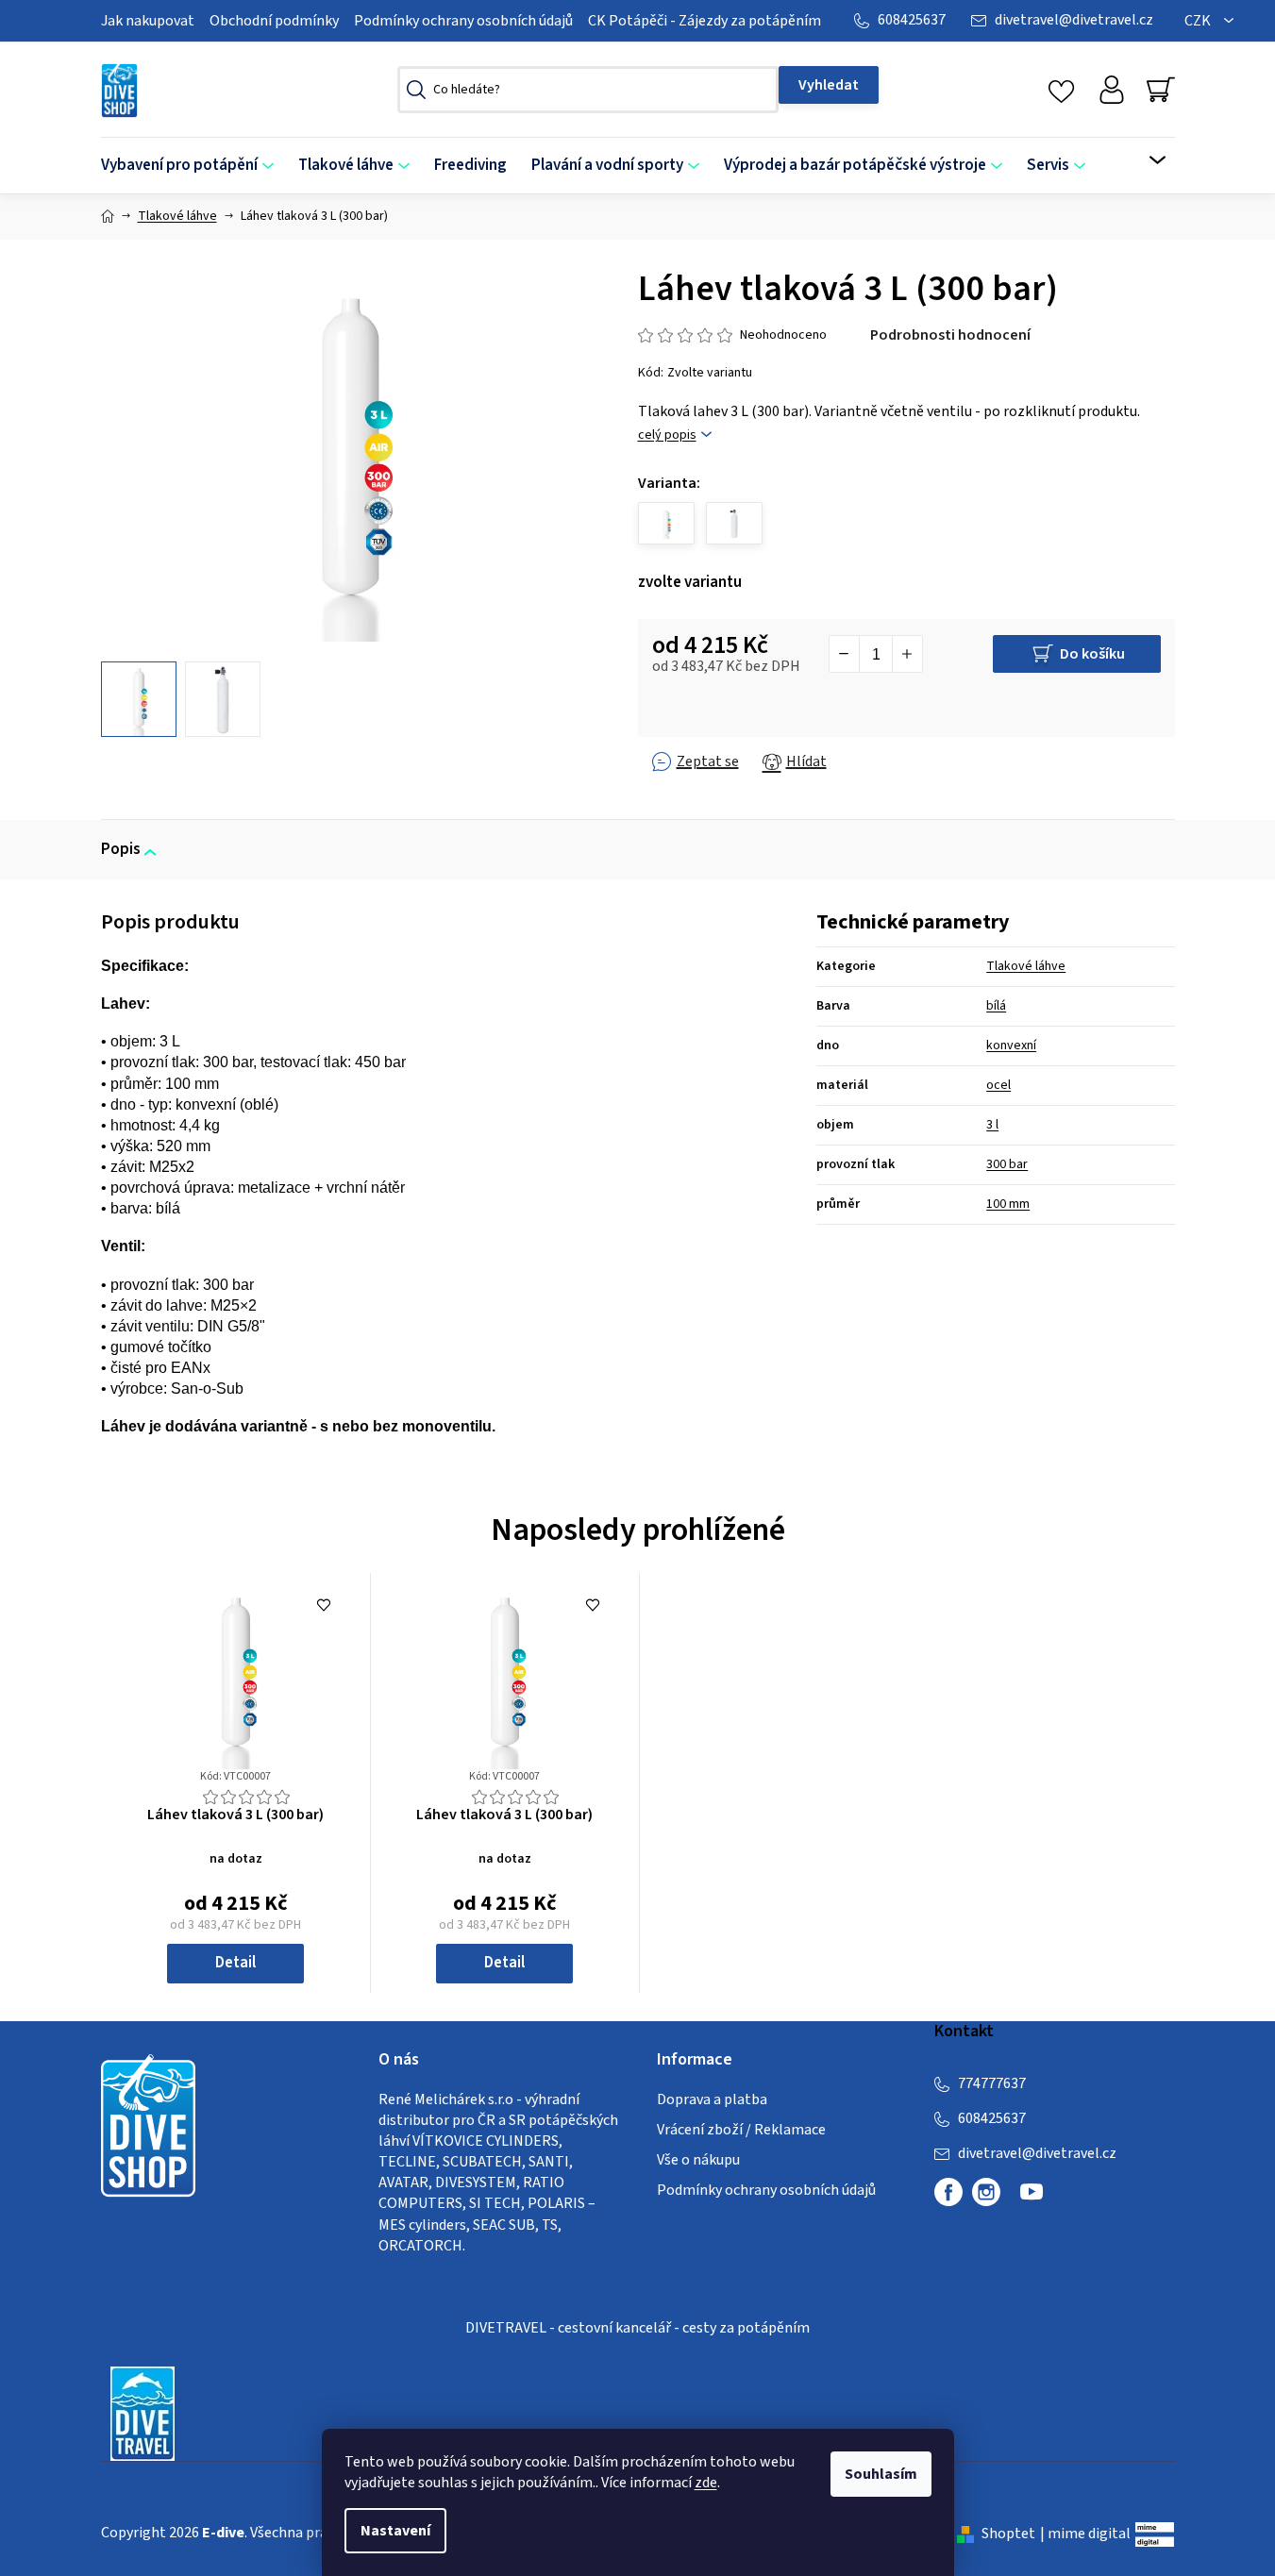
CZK (1199, 21)
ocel (998, 1085)
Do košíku (1092, 654)
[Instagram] (986, 2192)
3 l (992, 1125)
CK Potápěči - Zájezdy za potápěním (705, 21)
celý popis (667, 435)
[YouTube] (1032, 2200)
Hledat (829, 85)
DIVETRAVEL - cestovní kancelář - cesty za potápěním (637, 2328)
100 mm (1008, 1204)
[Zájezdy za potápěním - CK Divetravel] (143, 2413)
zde (706, 2483)
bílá (996, 1006)
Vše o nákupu (698, 2160)
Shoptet (1008, 2534)
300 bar (1007, 1164)
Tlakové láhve (1026, 966)
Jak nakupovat (148, 21)
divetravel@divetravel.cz (1074, 20)
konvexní (1011, 1045)
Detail (235, 1963)
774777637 (992, 2083)
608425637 (912, 20)
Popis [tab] (121, 849)
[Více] (1145, 160)
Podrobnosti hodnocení (950, 335)
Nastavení (395, 2531)
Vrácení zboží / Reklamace (741, 2130)
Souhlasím (881, 2474)
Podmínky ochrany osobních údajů (463, 21)
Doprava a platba (712, 2099)
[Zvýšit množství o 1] (907, 654)
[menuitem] (193, 166)
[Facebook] (948, 2192)
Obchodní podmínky (274, 21)
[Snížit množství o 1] (845, 654)
